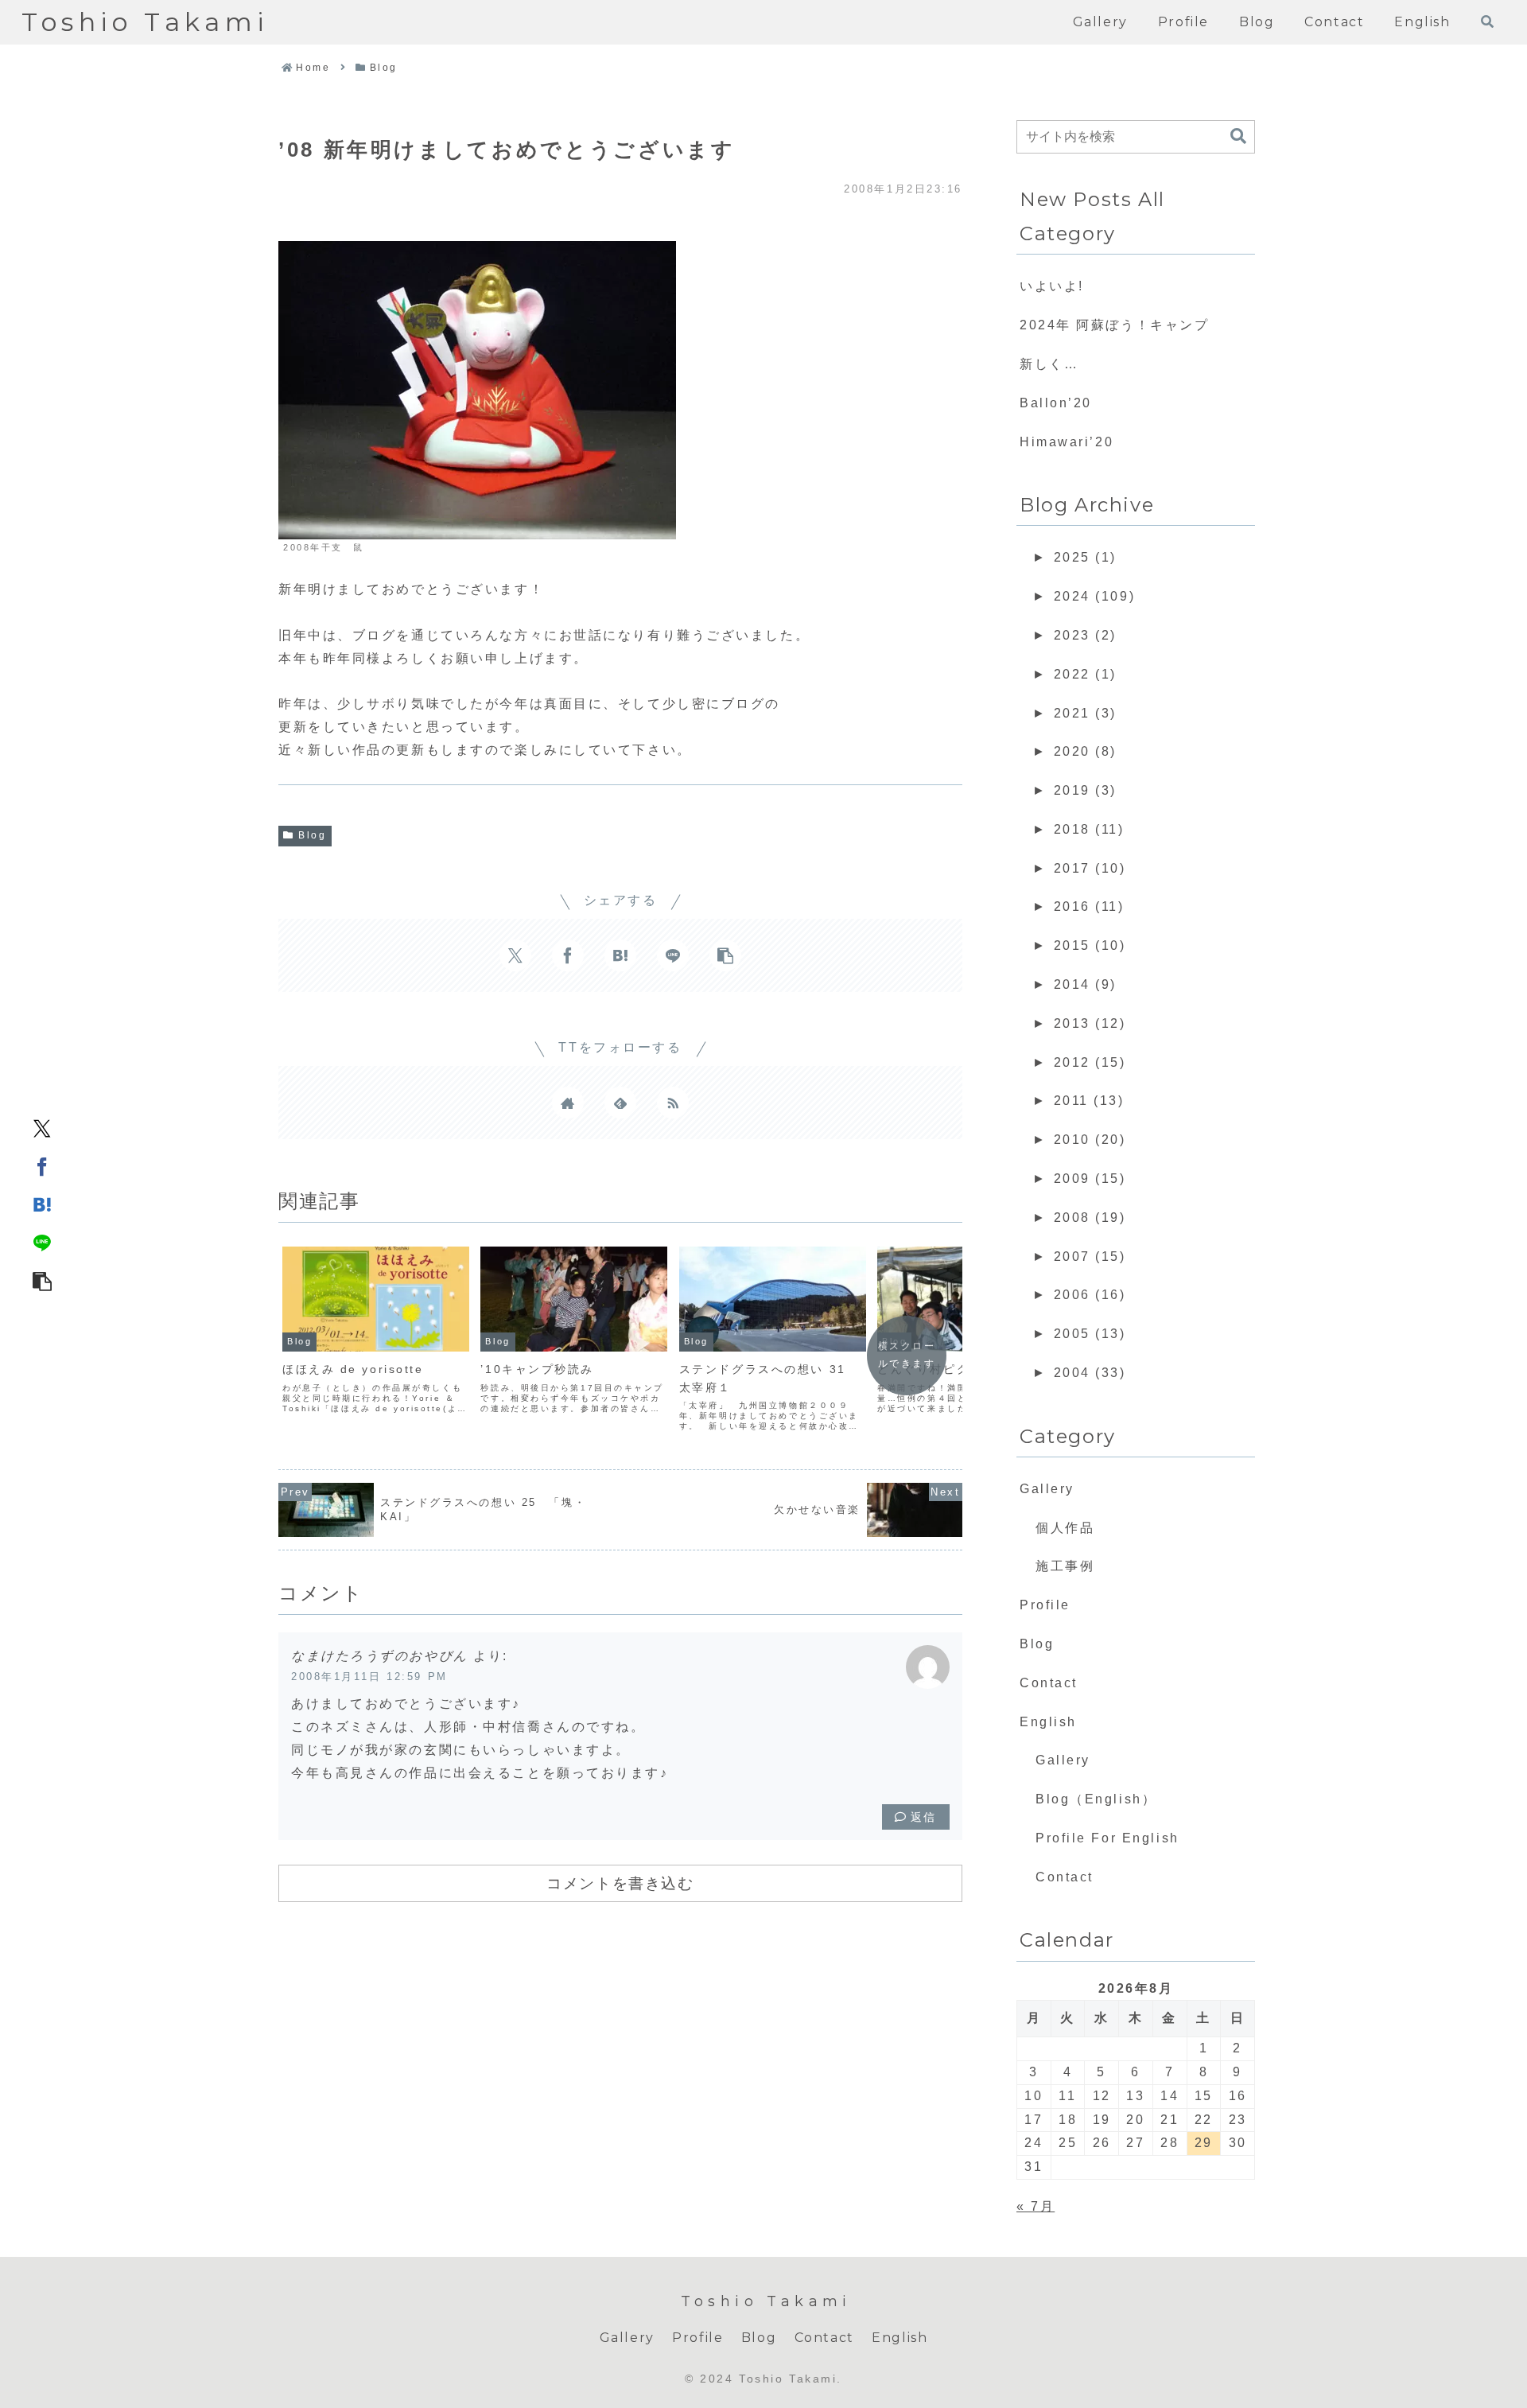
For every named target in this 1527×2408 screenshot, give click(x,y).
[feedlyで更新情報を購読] (620, 1103)
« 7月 (1035, 2206)
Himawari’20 (1067, 442)
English (1048, 1722)
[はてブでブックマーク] (42, 1204)
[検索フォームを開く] (1487, 21)
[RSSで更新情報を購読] (673, 1103)
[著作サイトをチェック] (568, 1103)
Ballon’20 (1056, 403)
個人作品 (1065, 1528)
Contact (1049, 1683)
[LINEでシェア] (42, 1243)
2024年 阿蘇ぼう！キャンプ (1114, 325)
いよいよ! (1052, 286)
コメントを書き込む (620, 1883)
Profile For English (1107, 1838)
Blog (312, 835)
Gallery (1047, 1489)
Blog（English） (1096, 1799)
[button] (42, 1281)
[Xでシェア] (42, 1128)
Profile (1045, 1605)
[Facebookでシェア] (42, 1166)
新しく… (1049, 364)
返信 (924, 1817)
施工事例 (1065, 1566)
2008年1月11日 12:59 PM (369, 1677)
